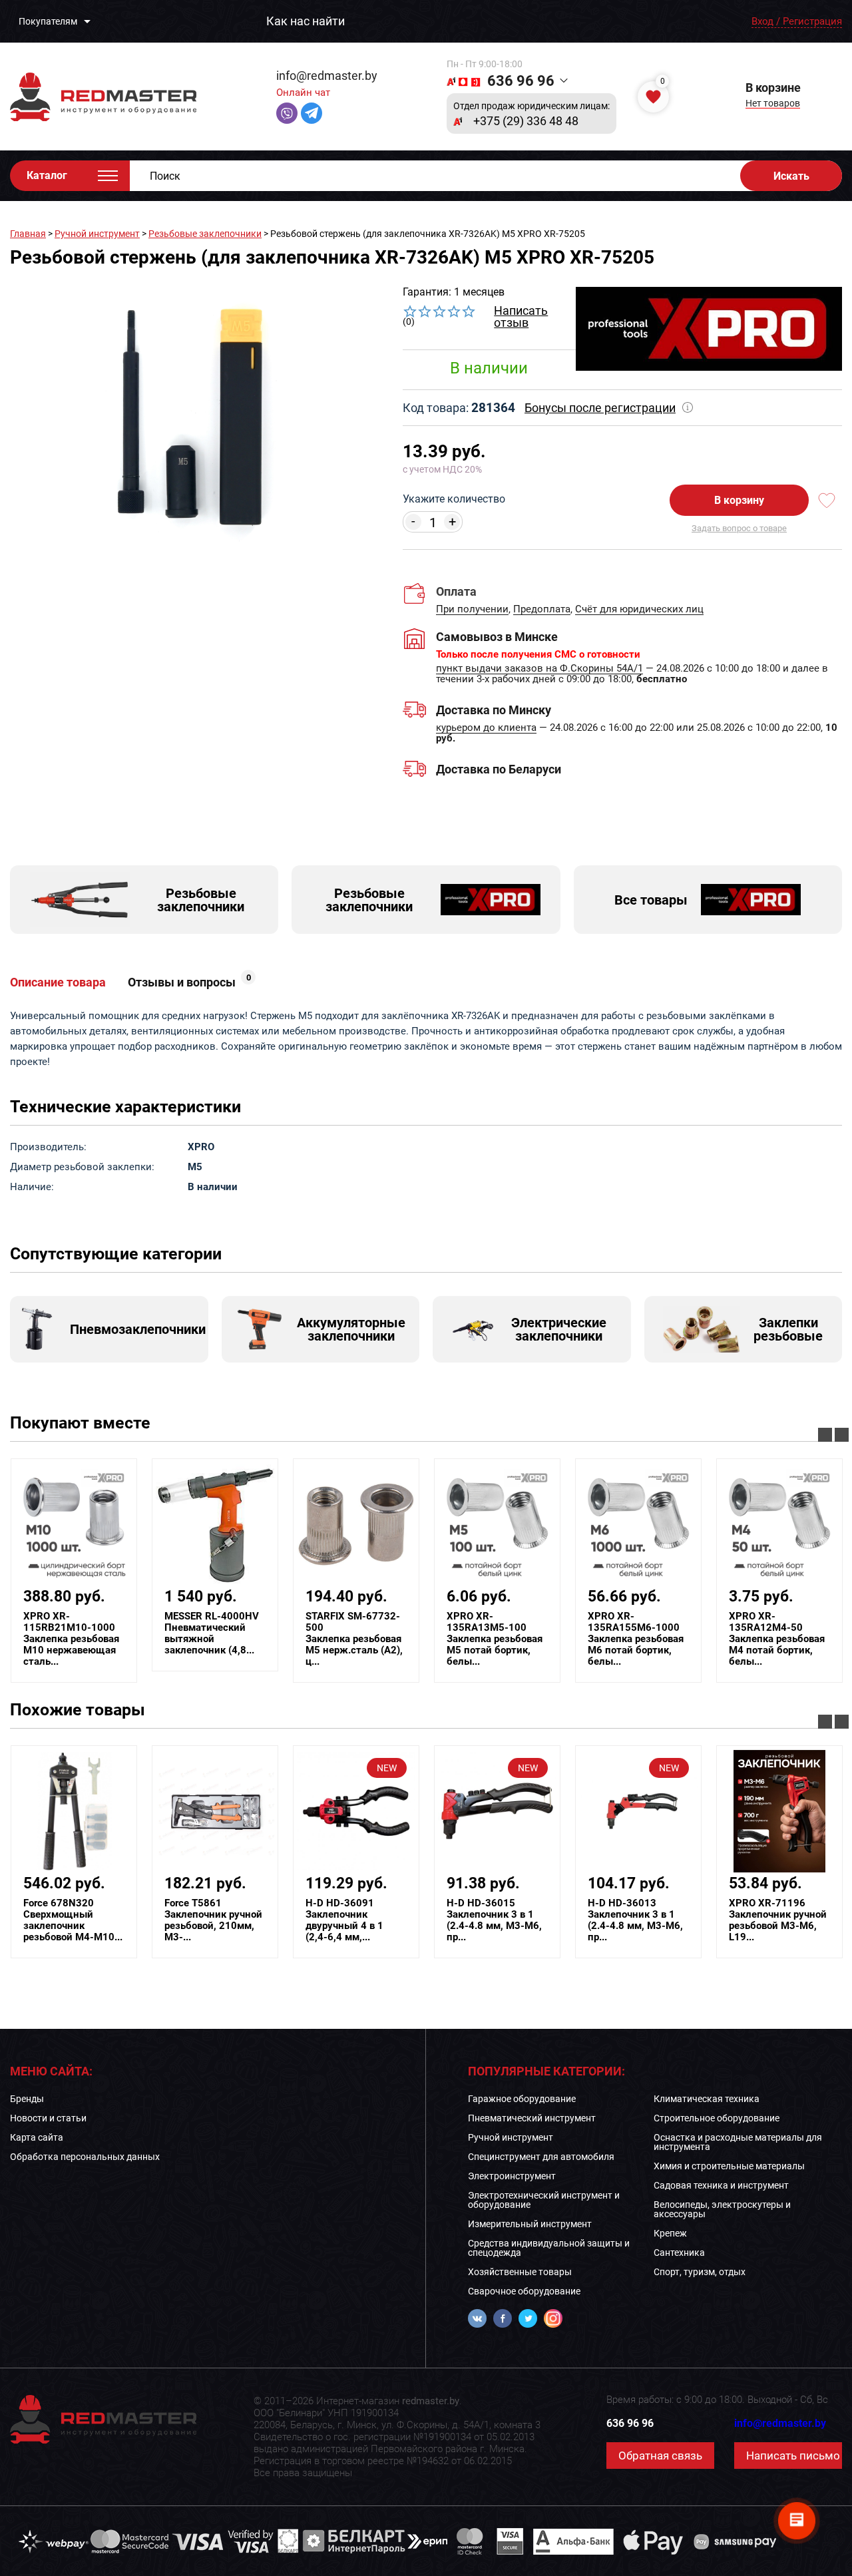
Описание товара (58, 982)
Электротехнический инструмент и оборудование (544, 2200)
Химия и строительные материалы (729, 2166)
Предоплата (542, 610)
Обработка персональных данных (85, 2157)
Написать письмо (793, 2456)
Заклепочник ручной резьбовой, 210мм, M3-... (213, 1920)
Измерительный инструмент (530, 2224)
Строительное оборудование (717, 2118)
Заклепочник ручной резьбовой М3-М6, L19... (778, 1920)
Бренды (27, 2099)
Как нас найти (306, 21)
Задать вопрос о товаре (739, 528)
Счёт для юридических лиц (639, 610)
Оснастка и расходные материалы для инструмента (738, 2142)
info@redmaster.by (327, 76)
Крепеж (670, 2233)
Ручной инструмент (97, 234)
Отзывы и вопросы (189, 982)
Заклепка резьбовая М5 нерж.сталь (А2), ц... (354, 1639)
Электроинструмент (512, 2176)
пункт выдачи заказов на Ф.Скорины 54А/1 (539, 669)
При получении (472, 610)
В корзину (739, 500)
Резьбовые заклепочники (205, 234)
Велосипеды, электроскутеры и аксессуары (722, 2209)
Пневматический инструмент (532, 2118)
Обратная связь (660, 2456)
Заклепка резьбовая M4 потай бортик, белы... (777, 1639)
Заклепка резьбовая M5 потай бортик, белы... (495, 1639)
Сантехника (679, 2253)
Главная (28, 234)
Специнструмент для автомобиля (541, 2157)
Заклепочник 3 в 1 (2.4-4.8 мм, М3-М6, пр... (494, 1920)
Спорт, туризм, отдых (700, 2272)
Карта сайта (37, 2137)
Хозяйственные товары (520, 2272)
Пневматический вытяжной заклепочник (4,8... (212, 1633)
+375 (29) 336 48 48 (526, 121)
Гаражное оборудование (522, 2099)
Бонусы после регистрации (600, 408)
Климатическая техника (707, 2099)
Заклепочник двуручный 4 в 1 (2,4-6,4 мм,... (344, 1920)
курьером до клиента (486, 728)
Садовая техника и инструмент (721, 2185)
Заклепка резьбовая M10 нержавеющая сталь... (71, 1639)
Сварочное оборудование (524, 2291)
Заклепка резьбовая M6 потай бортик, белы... (636, 1639)
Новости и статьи (48, 2118)
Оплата (456, 591)
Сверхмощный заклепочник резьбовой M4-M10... (73, 1920)
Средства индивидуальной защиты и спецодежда (549, 2248)
